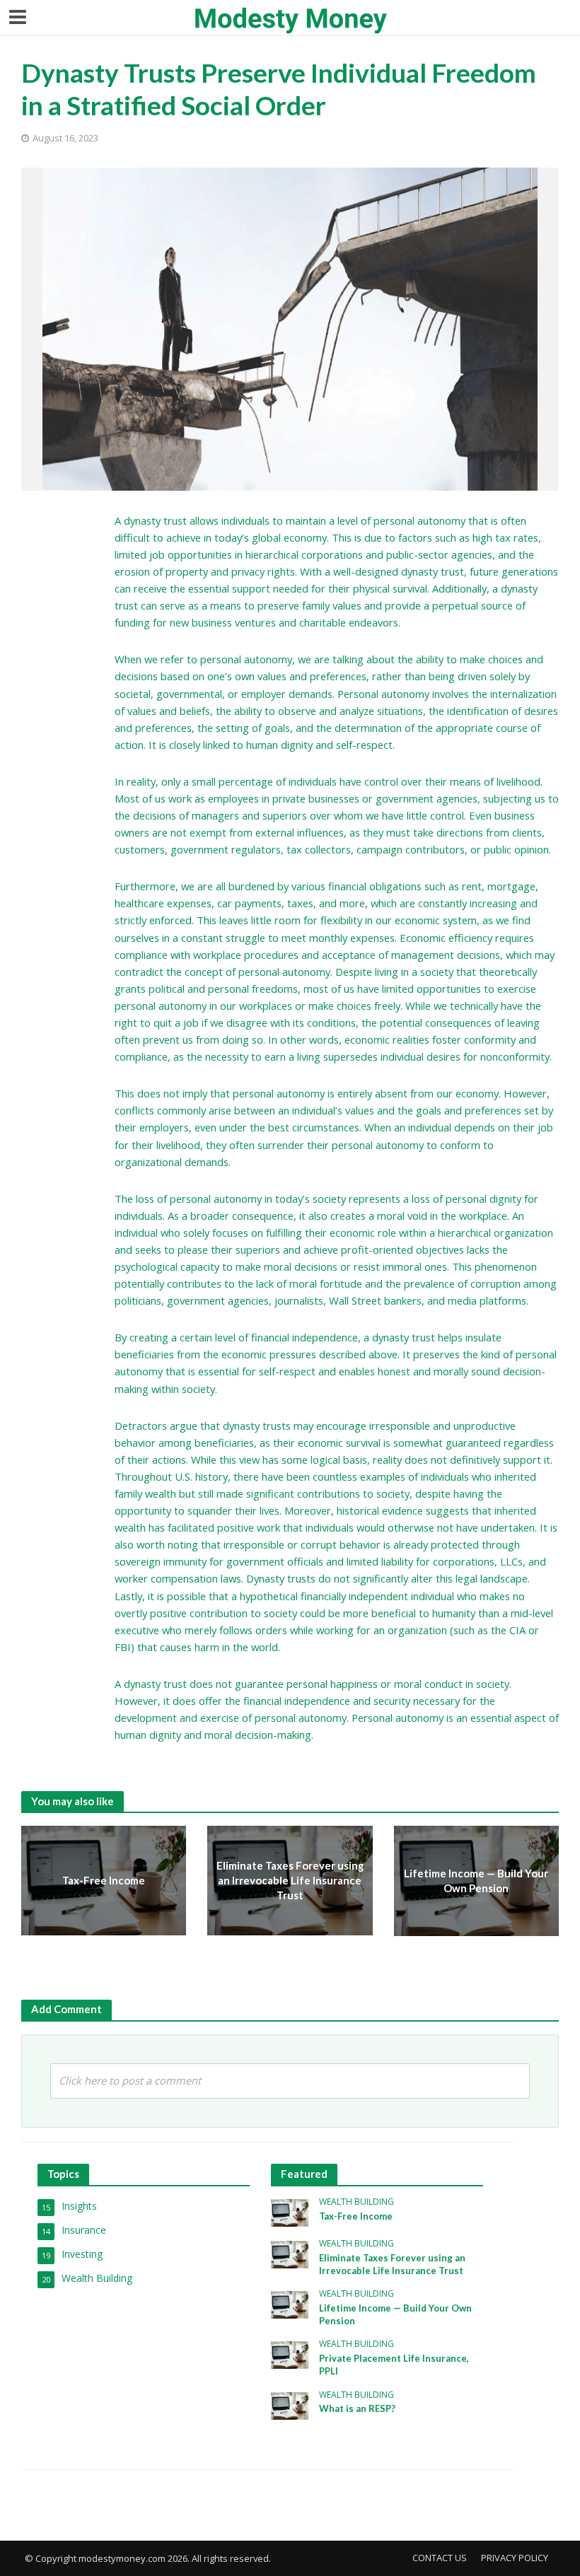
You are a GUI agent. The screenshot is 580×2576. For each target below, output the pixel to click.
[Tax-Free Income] (290, 2211)
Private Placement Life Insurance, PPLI (394, 2365)
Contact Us (440, 2558)
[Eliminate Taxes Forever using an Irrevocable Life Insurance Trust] (290, 2253)
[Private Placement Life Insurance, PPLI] (290, 2354)
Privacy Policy (515, 2558)
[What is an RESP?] (290, 2405)
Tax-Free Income (104, 1880)
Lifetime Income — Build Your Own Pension (476, 1881)
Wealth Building (356, 2202)
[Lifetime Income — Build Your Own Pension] (290, 2303)
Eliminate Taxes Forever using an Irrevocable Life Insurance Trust (290, 1881)
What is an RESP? (357, 2408)
